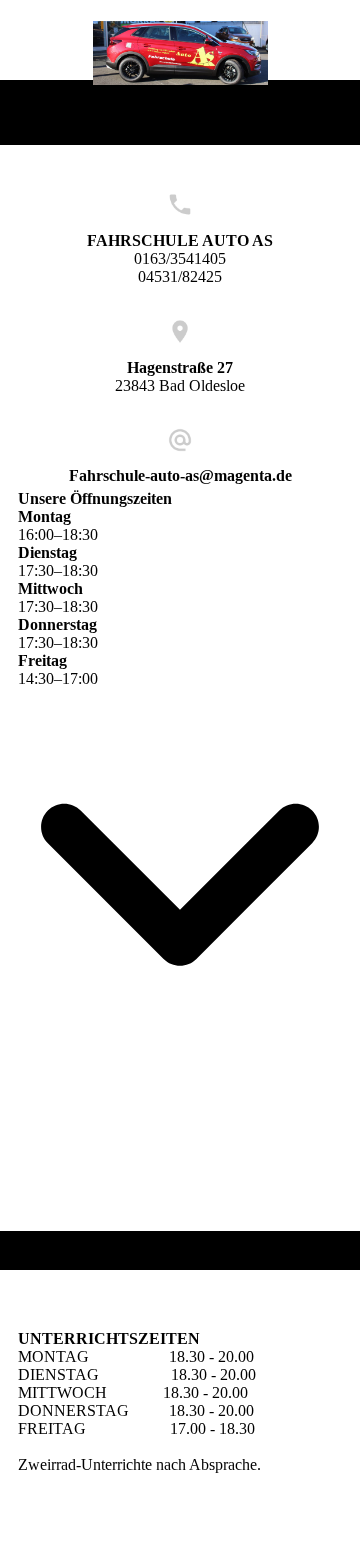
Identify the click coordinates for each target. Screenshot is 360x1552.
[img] (180, 53)
